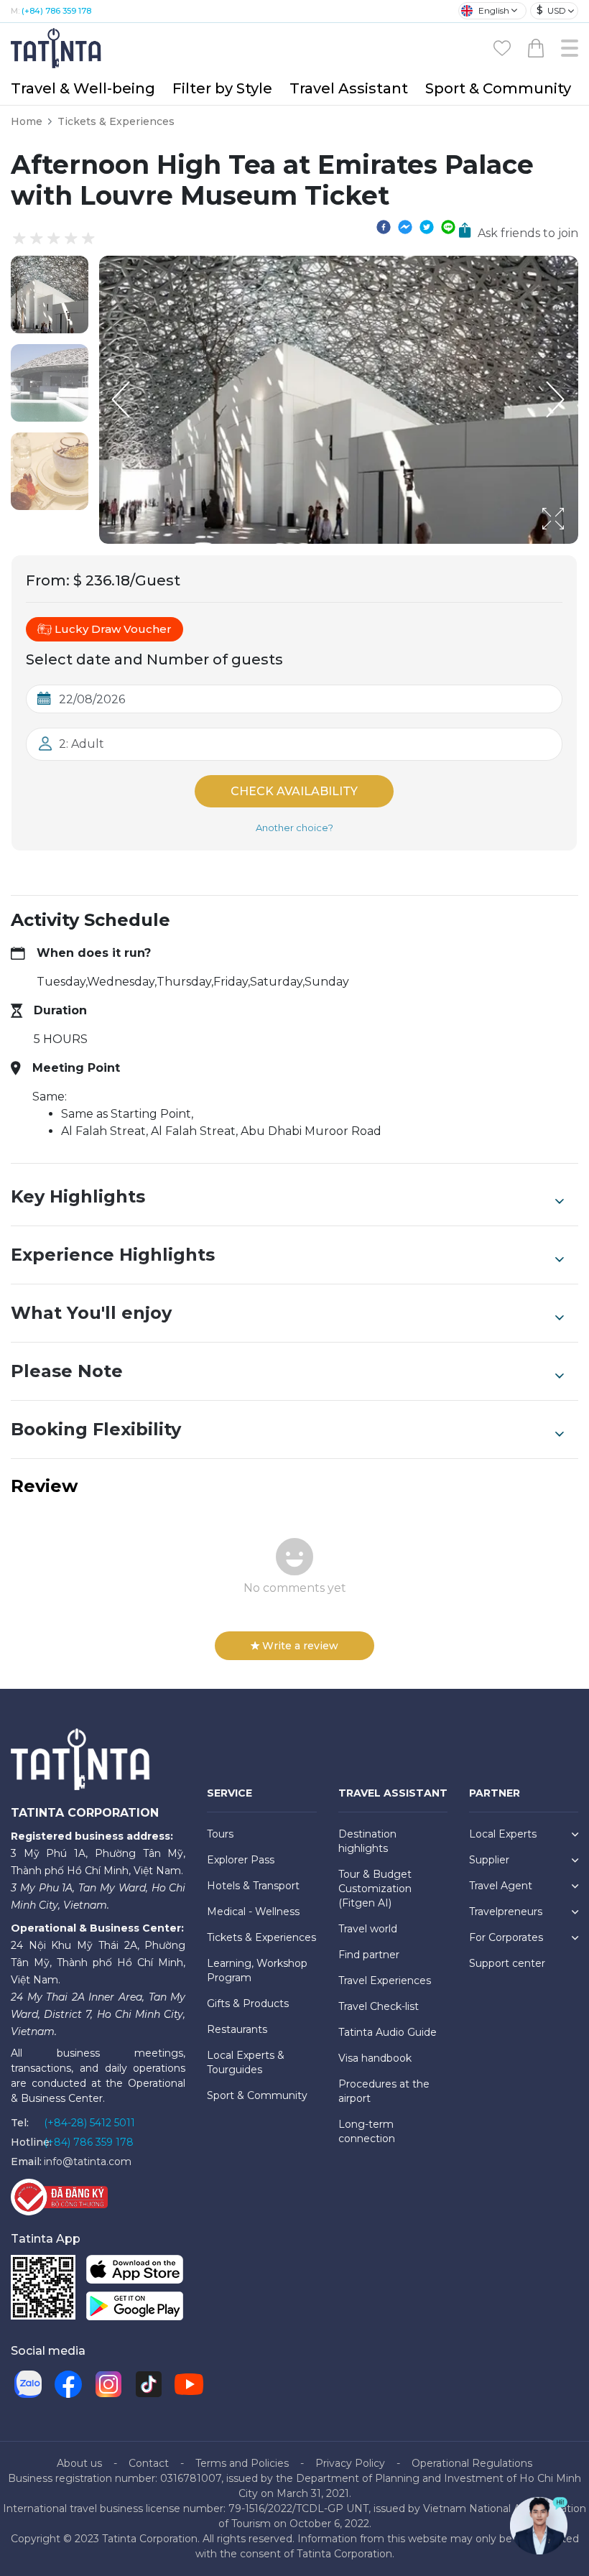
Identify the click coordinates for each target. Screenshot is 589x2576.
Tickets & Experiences (116, 121)
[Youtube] (189, 2384)
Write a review (300, 1646)
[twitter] (427, 226)
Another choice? (294, 828)
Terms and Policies (242, 2463)
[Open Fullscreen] (574, 543)
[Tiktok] (149, 2384)
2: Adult (82, 744)
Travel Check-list (379, 2006)
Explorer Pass (241, 1860)
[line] (448, 226)
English (494, 10)
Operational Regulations (472, 2463)
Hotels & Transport (253, 1886)
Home (27, 121)
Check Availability (294, 791)
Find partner (369, 1955)
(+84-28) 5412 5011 (89, 2123)
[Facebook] (68, 2384)
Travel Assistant (349, 88)
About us (79, 2463)
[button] (50, 295)
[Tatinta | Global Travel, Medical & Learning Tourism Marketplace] (57, 47)
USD (551, 10)
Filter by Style (222, 88)
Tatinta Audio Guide (388, 2032)
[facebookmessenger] (405, 226)
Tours (220, 1834)
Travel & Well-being (83, 88)
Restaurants (237, 2029)
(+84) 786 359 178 (56, 11)
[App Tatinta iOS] (135, 2272)
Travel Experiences (385, 1980)
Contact (149, 2463)
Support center (507, 1963)
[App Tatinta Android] (135, 2309)
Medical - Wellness (253, 1912)
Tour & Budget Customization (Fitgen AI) (375, 1889)
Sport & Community (498, 88)
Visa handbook (375, 2058)
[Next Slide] (557, 399)
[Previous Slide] (121, 399)
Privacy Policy (350, 2463)
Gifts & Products (248, 2003)
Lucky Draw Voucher (113, 629)
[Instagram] (108, 2384)
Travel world (368, 1929)
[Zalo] (28, 2384)
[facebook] (384, 226)
